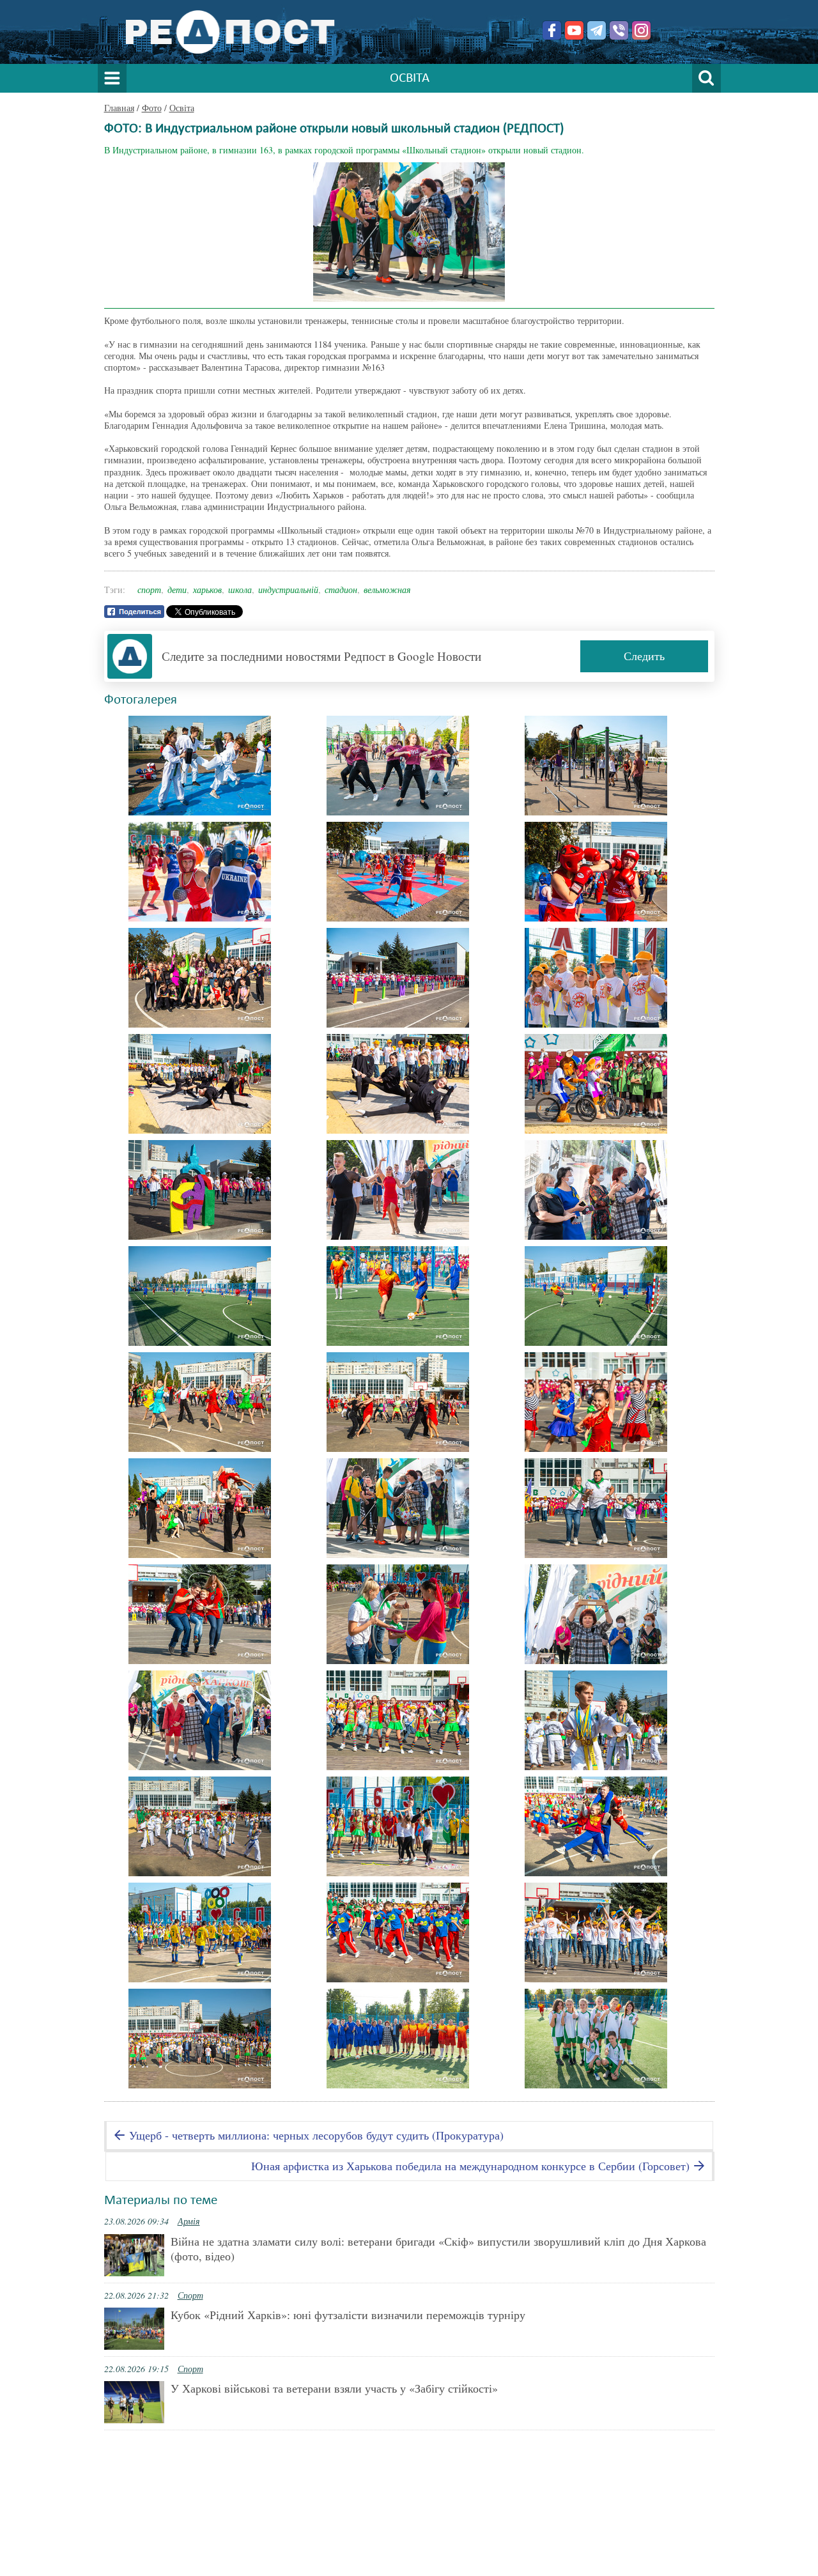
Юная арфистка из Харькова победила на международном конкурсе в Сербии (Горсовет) (472, 2166)
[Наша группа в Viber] (619, 30)
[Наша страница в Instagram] (641, 30)
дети (177, 590)
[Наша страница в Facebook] (552, 30)
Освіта (182, 108)
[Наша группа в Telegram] (597, 30)
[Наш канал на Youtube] (574, 30)
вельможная (387, 590)
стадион (341, 590)
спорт (149, 590)
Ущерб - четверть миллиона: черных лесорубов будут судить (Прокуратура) (315, 2135)
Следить (644, 656)
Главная (119, 108)
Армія (189, 2221)
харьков (207, 590)
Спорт (190, 2295)
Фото (152, 108)
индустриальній (288, 590)
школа (240, 590)
